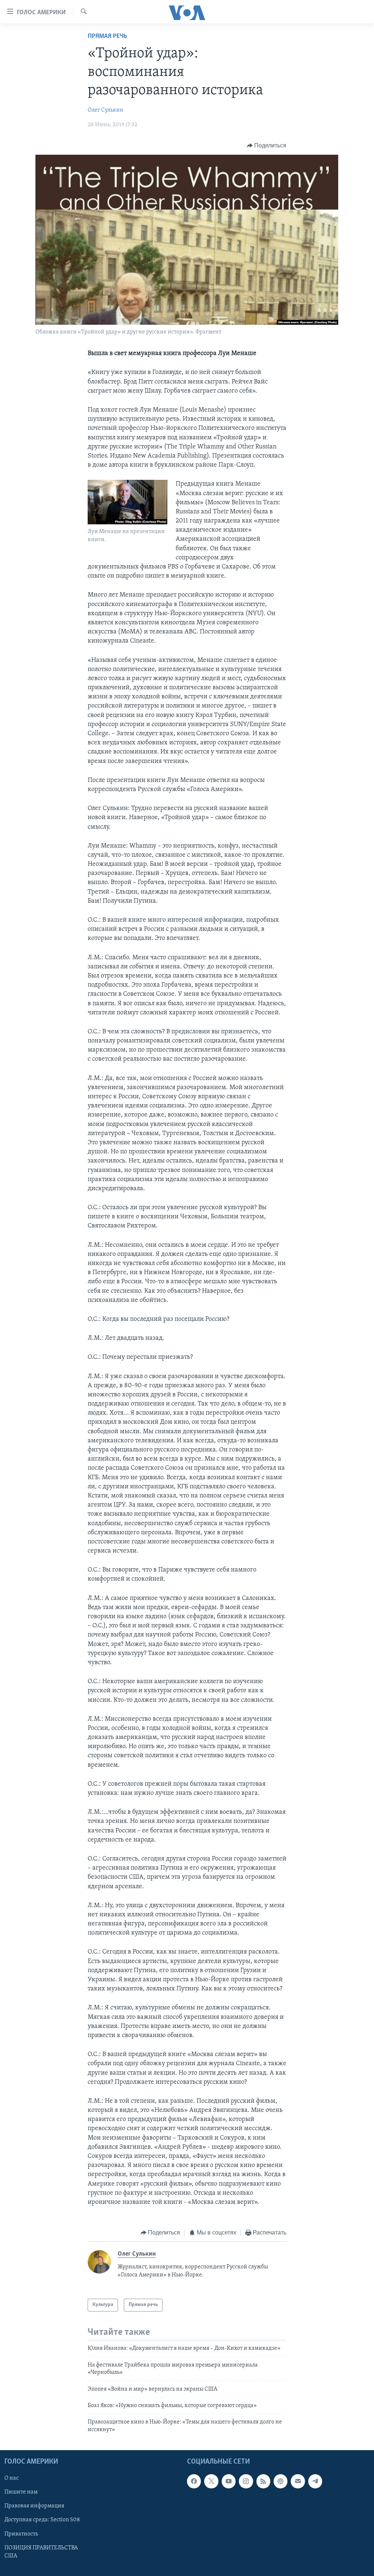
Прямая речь (107, 36)
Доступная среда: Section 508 (42, 2520)
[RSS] (263, 2481)
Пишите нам (21, 2492)
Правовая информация (34, 2506)
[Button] (267, 146)
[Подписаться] (298, 2481)
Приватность (21, 2534)
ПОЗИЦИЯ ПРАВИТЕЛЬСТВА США (41, 2552)
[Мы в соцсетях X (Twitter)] (211, 2481)
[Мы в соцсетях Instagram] (246, 2481)
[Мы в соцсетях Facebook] (194, 2481)
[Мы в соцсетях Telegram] (315, 2481)
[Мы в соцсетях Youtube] (229, 2481)
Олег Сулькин (106, 110)
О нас (12, 2478)
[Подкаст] (280, 2481)
